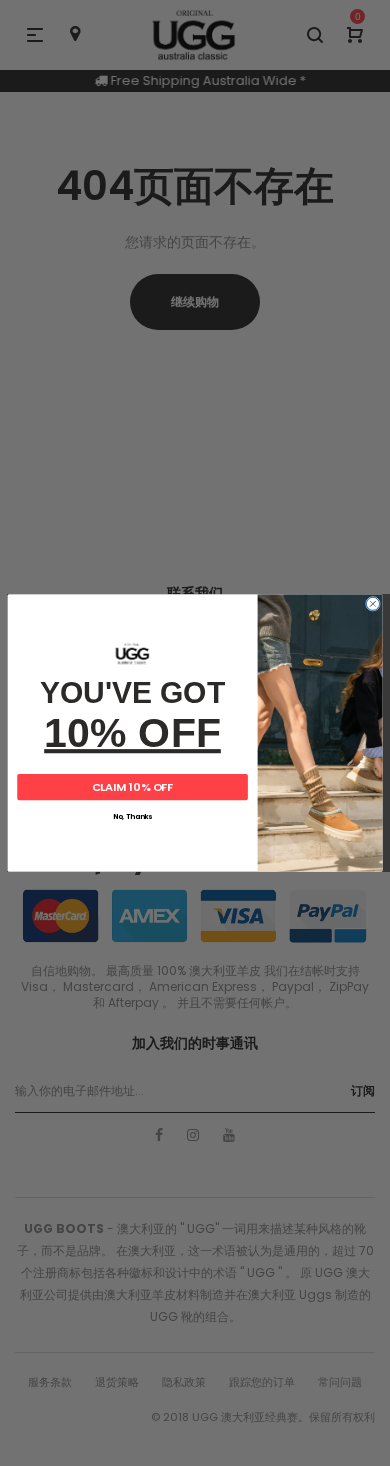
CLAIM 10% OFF (133, 787)
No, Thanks (132, 816)
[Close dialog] (372, 603)
